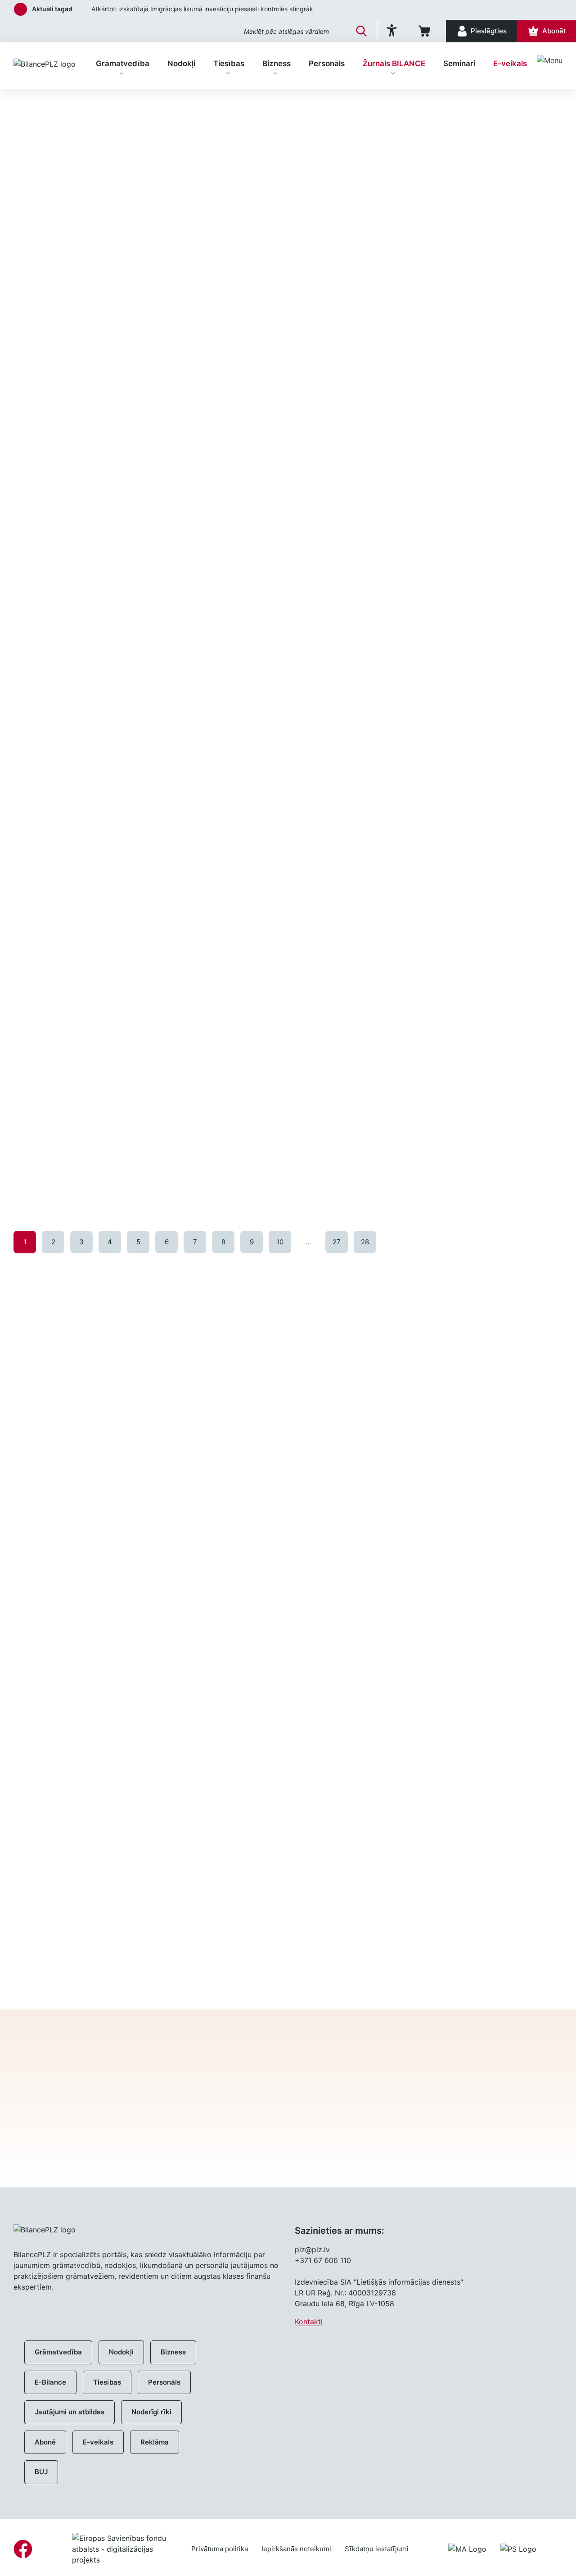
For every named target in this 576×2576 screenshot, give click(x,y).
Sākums (26, 104)
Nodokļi (181, 63)
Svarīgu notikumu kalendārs (68, 1808)
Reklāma (155, 2442)
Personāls (327, 63)
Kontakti (309, 2322)
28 (365, 1242)
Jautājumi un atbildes (70, 2412)
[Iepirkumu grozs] (426, 31)
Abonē (45, 2442)
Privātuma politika (220, 2549)
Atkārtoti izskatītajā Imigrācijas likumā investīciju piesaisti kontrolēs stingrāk (195, 9)
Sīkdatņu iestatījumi (377, 2549)
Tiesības (229, 63)
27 (337, 1242)
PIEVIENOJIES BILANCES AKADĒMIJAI (391, 1967)
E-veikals (510, 63)
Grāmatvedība (123, 63)
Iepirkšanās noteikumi (296, 2549)
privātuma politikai (387, 2153)
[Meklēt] (361, 31)
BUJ (41, 2472)
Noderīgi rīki (151, 2412)
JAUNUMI (56, 1280)
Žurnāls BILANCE (394, 63)
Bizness (277, 63)
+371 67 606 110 (323, 2260)
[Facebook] (23, 2549)
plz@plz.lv (312, 2249)
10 (280, 1242)
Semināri (459, 63)
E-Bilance (50, 2382)
